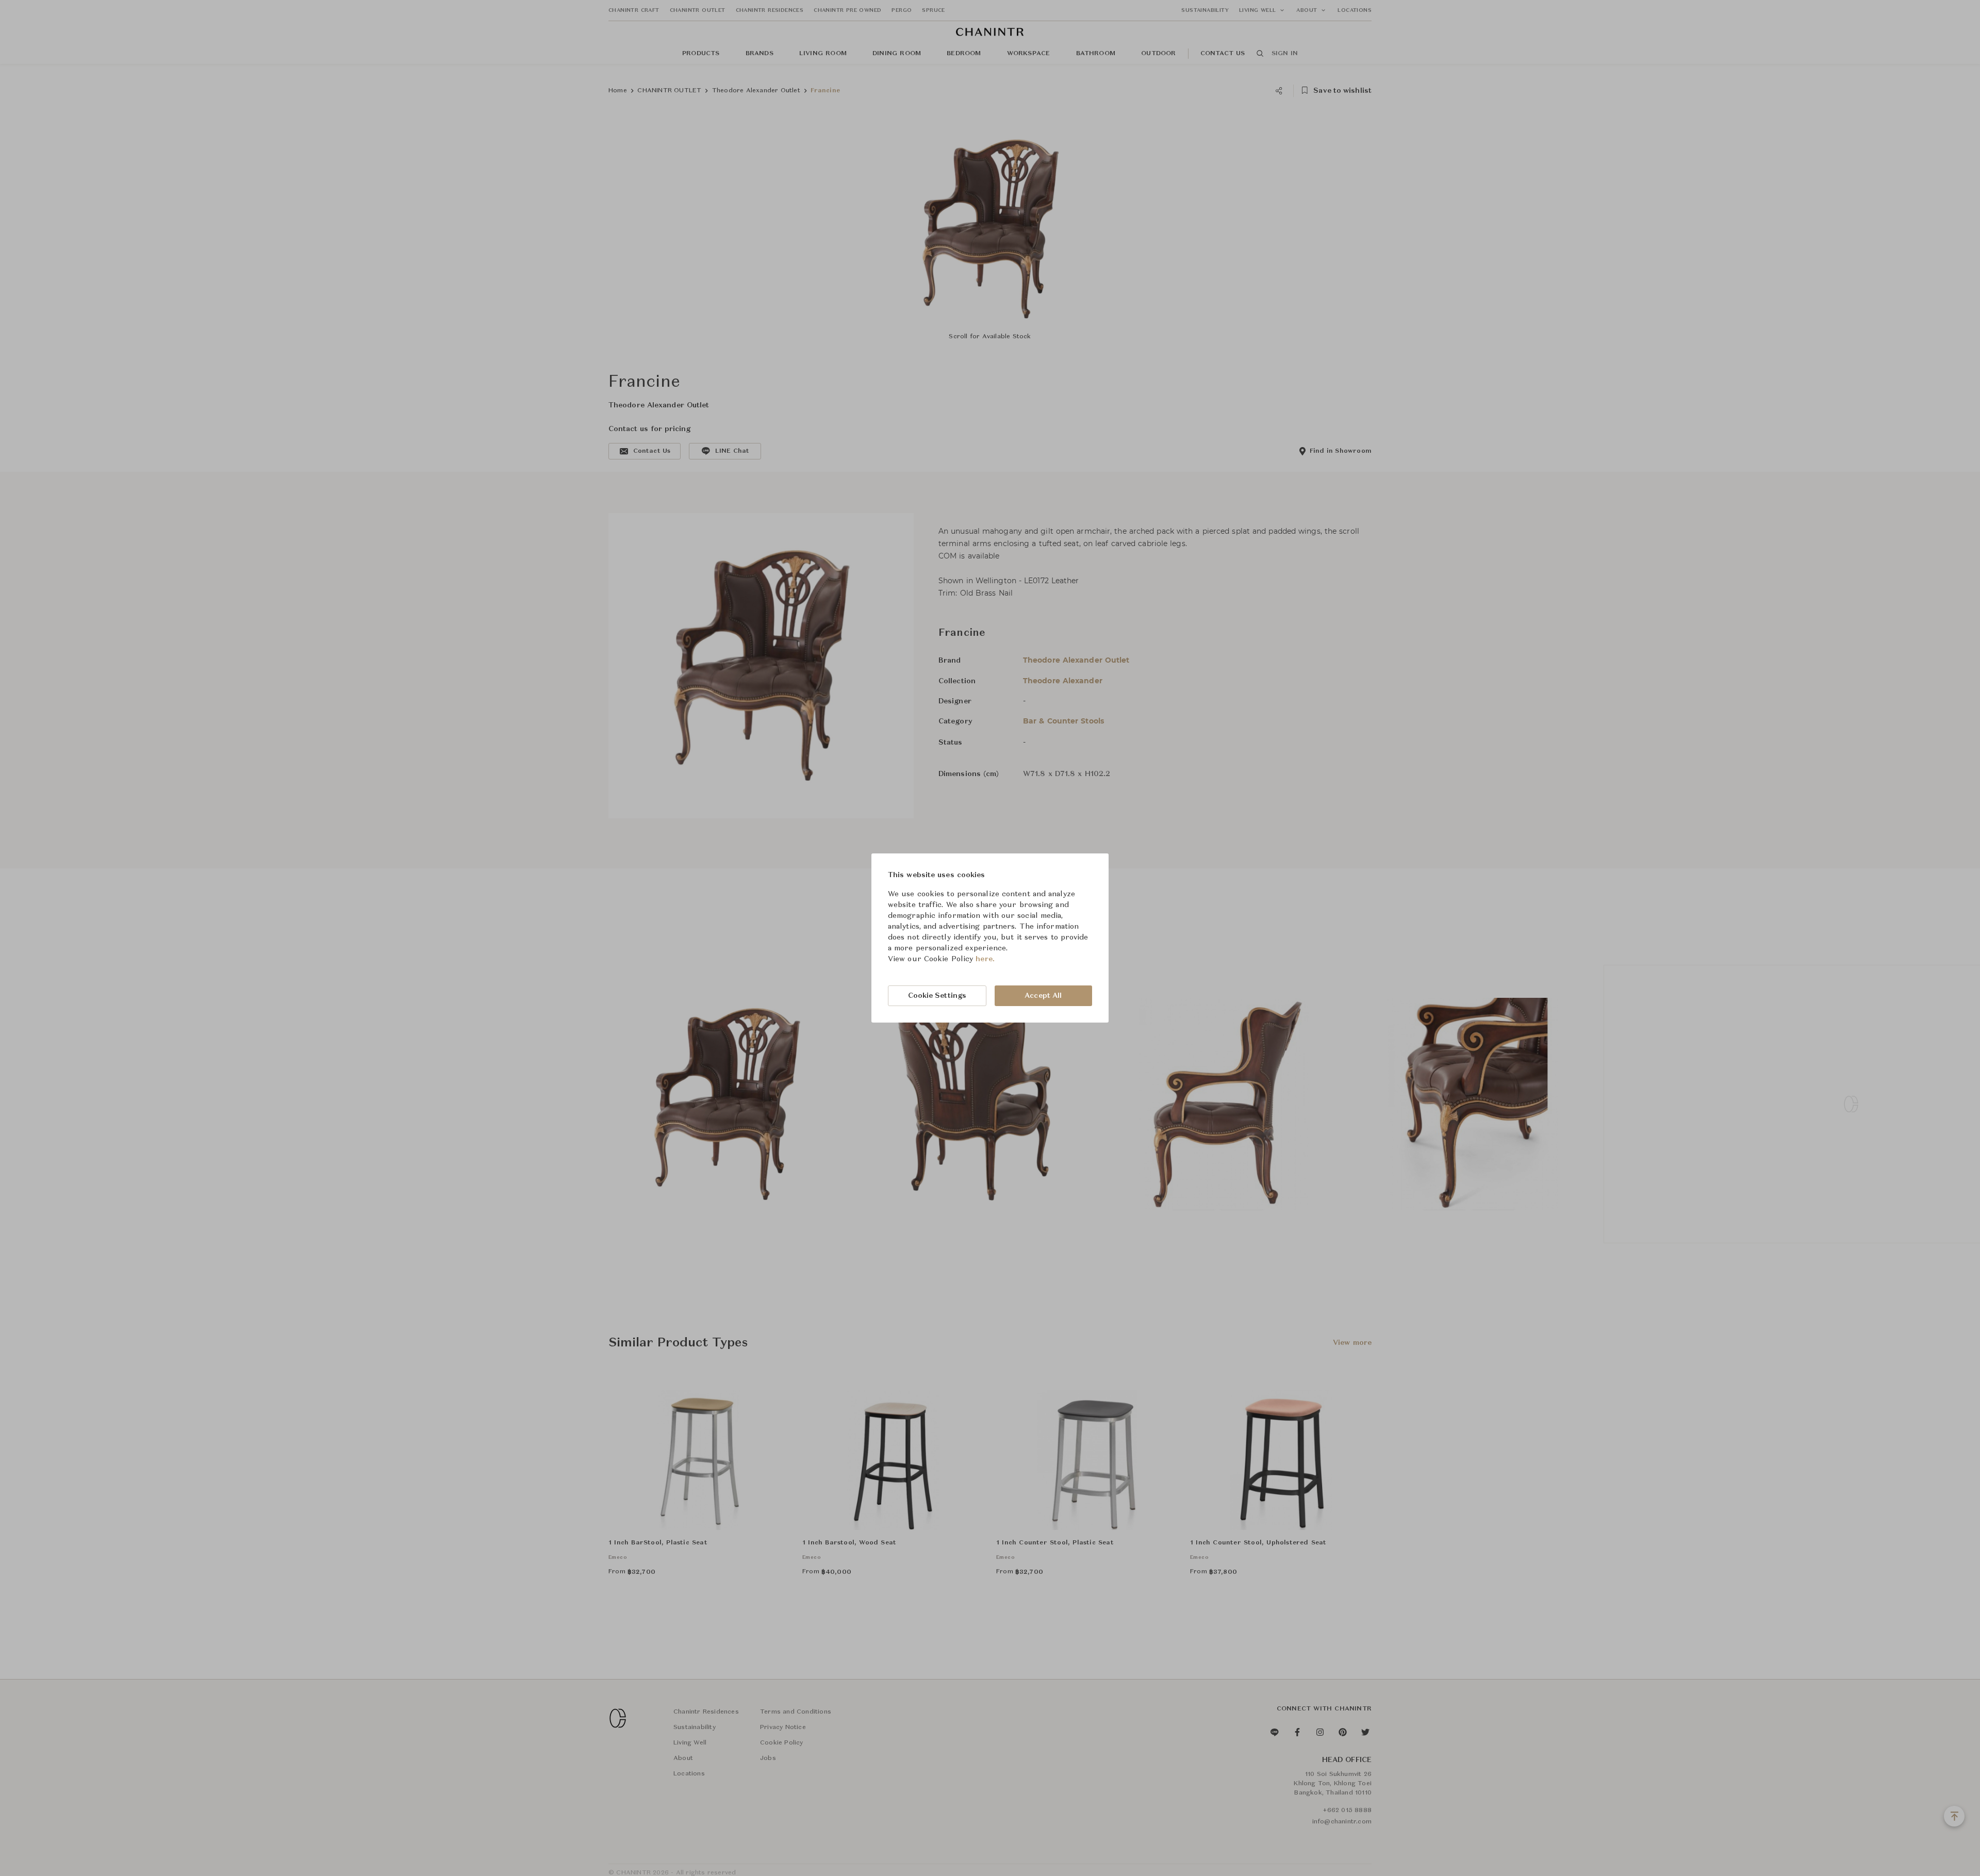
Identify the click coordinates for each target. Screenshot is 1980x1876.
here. (985, 959)
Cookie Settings (937, 996)
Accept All (1043, 996)
